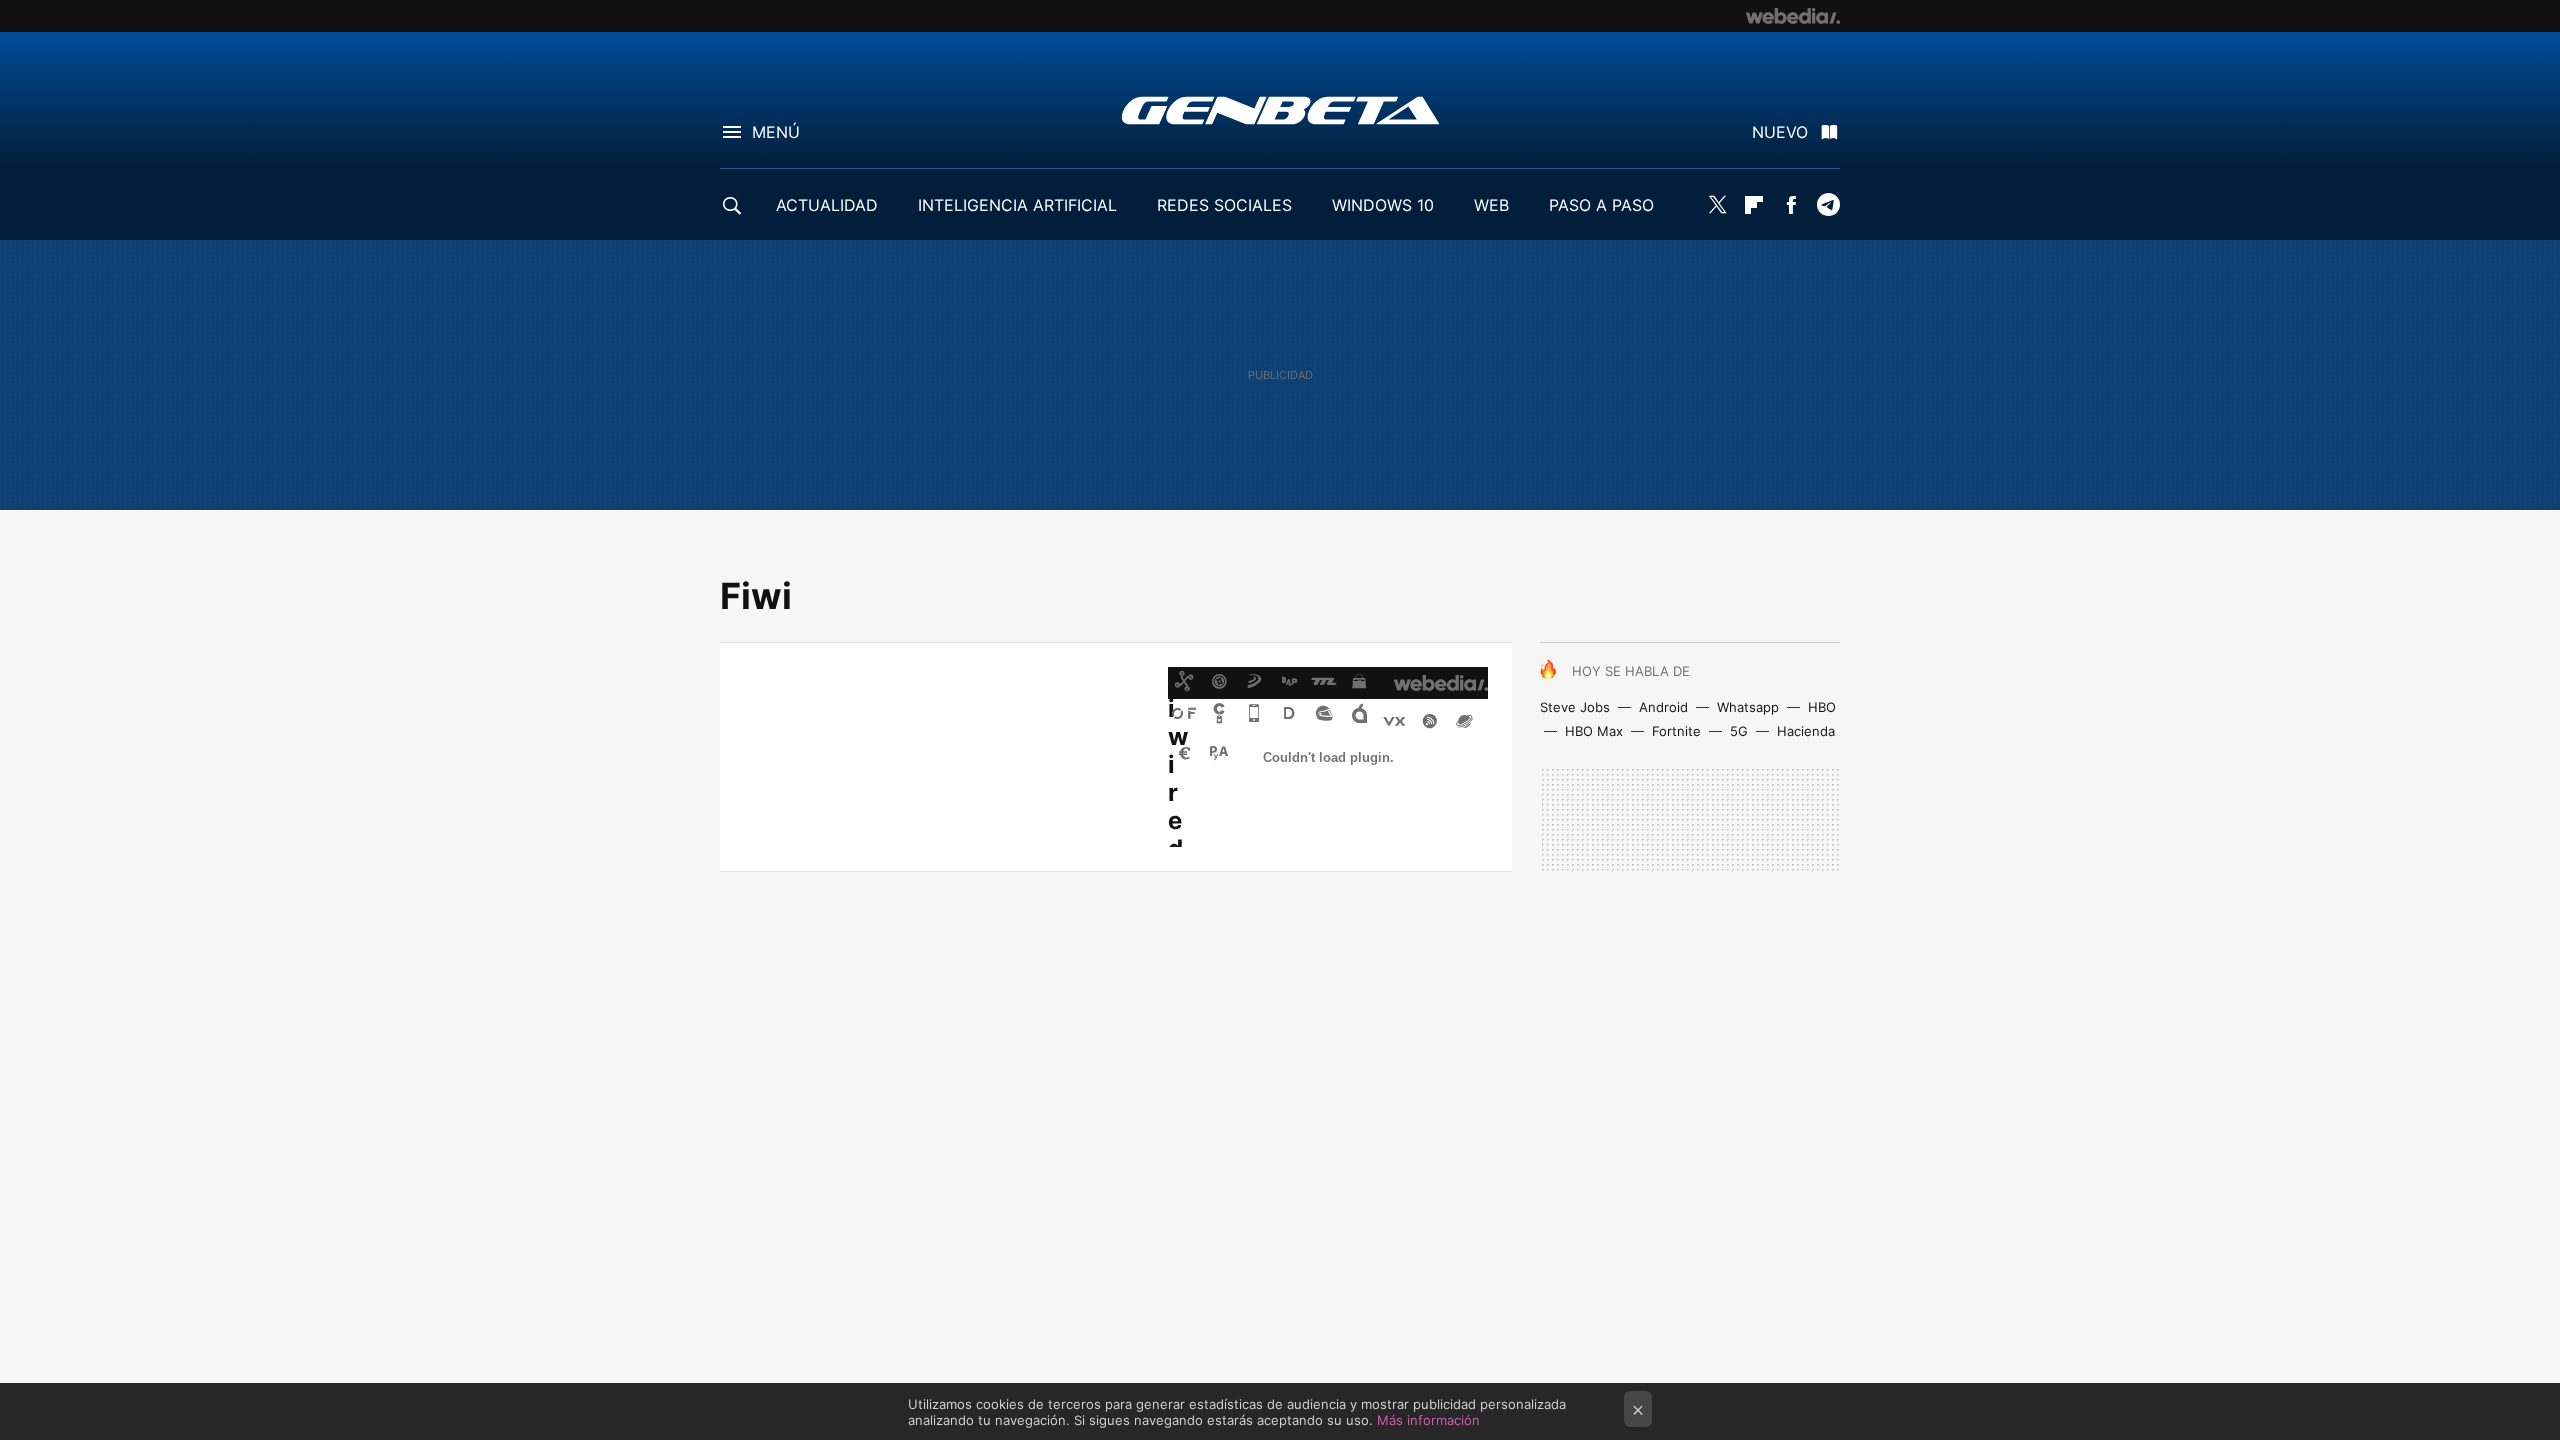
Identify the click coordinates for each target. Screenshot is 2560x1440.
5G (1739, 731)
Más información (1428, 1420)
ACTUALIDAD (827, 205)
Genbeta (1280, 110)
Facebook (1791, 205)
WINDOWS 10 (1383, 205)
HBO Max (1594, 731)
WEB (1491, 205)
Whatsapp (1748, 707)
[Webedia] (1793, 16)
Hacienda (1806, 731)
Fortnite (1676, 731)
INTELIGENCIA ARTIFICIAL (1017, 205)
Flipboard (1754, 205)
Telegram (1828, 205)
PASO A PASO (1601, 205)
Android (1663, 707)
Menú (776, 132)
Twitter (1717, 205)
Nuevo (1780, 132)
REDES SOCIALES (1224, 205)
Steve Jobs (1575, 707)
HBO (1822, 707)
